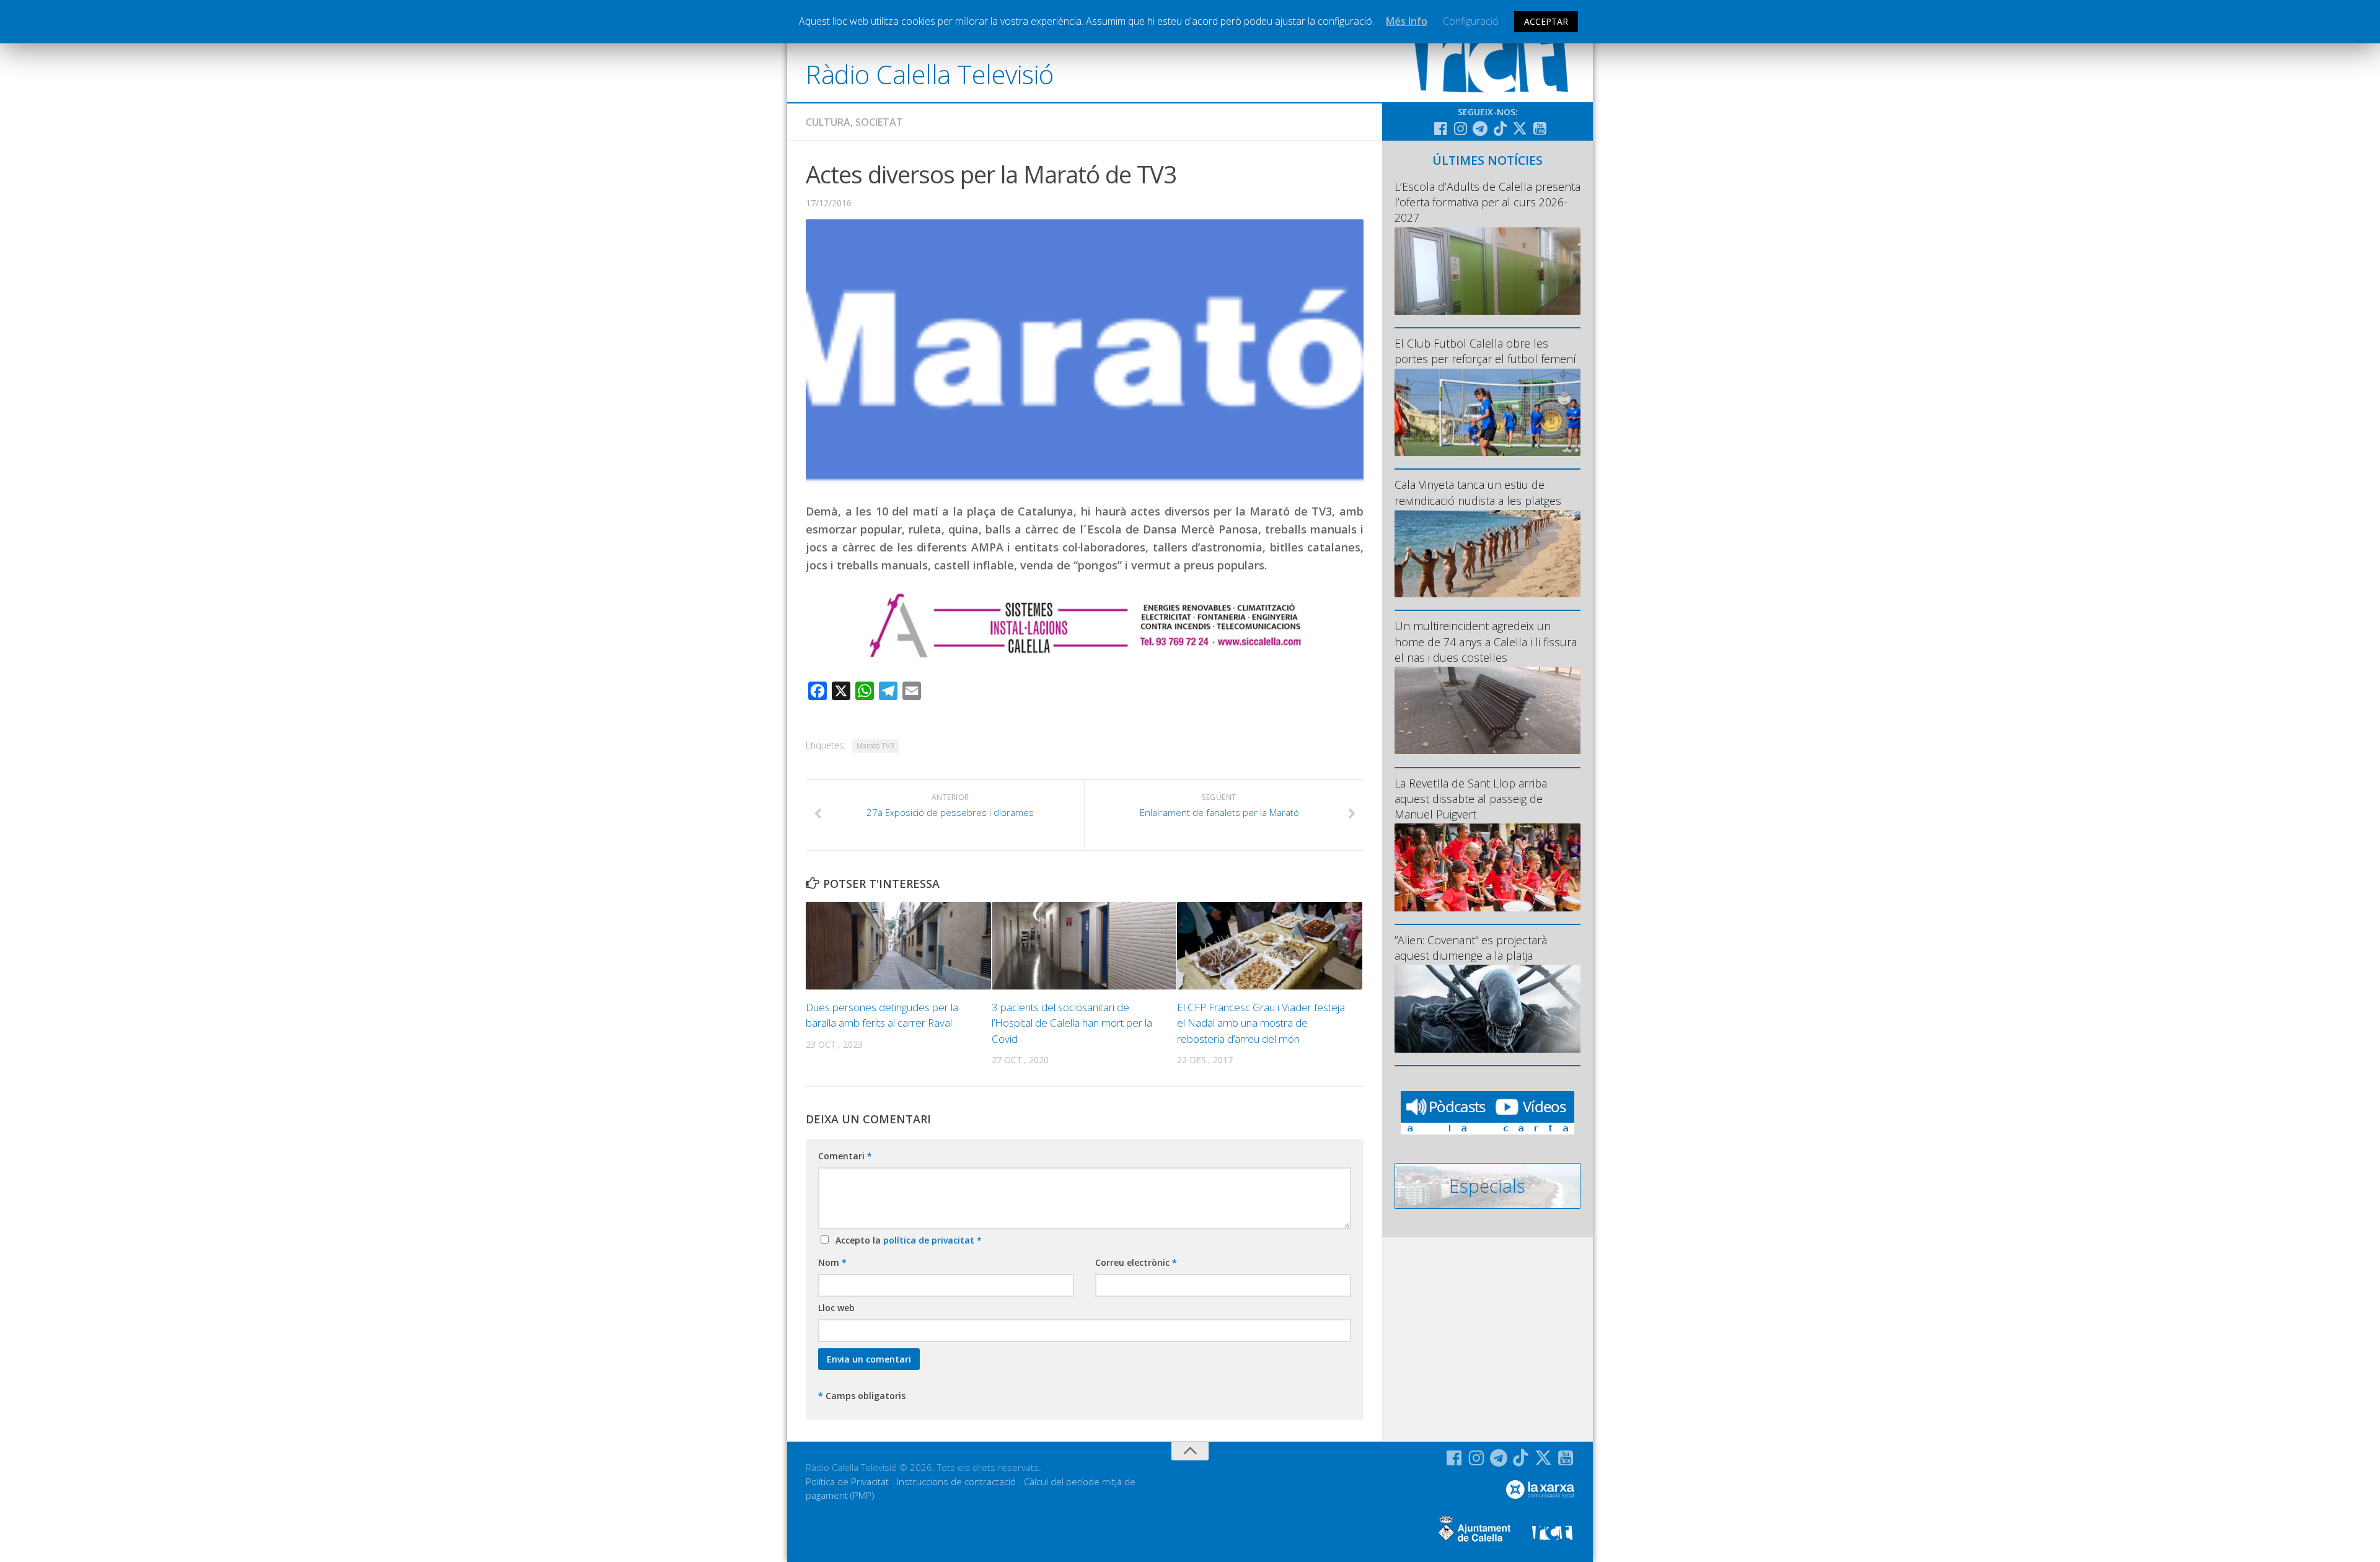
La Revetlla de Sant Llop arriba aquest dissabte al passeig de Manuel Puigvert (1471, 799)
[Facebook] (1440, 128)
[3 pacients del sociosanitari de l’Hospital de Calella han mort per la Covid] (1084, 946)
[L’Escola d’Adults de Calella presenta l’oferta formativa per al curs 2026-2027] (1487, 271)
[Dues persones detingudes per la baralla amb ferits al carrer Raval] (898, 946)
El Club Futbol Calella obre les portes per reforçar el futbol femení (1485, 351)
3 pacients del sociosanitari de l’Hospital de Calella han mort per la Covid (1072, 1023)
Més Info (1407, 21)
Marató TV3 (875, 746)
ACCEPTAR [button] (1546, 21)
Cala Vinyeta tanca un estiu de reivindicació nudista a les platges (1478, 492)
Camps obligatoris (862, 1396)
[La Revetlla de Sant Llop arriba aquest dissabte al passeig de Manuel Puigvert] (1487, 867)
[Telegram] (1480, 128)
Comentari (845, 1156)
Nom (832, 1262)
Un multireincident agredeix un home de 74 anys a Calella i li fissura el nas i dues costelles (1486, 641)
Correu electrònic (1136, 1262)
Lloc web (836, 1308)
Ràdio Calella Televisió (930, 74)
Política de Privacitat (847, 1481)
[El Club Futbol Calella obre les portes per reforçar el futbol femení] (1487, 412)
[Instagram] (1460, 128)
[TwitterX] (1520, 128)
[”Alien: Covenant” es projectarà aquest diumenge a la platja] (1487, 1008)
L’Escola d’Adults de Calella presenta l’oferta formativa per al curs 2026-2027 (1487, 202)
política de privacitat (930, 1240)
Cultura (828, 122)
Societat (879, 122)
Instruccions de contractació (956, 1481)
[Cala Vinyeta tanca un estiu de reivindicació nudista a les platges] (1487, 554)
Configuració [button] (1471, 21)
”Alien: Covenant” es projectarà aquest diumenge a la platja (1471, 948)
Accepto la (906, 1240)
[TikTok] (1500, 128)
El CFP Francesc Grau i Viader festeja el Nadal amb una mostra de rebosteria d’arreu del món (1261, 1023)
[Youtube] (1540, 128)
